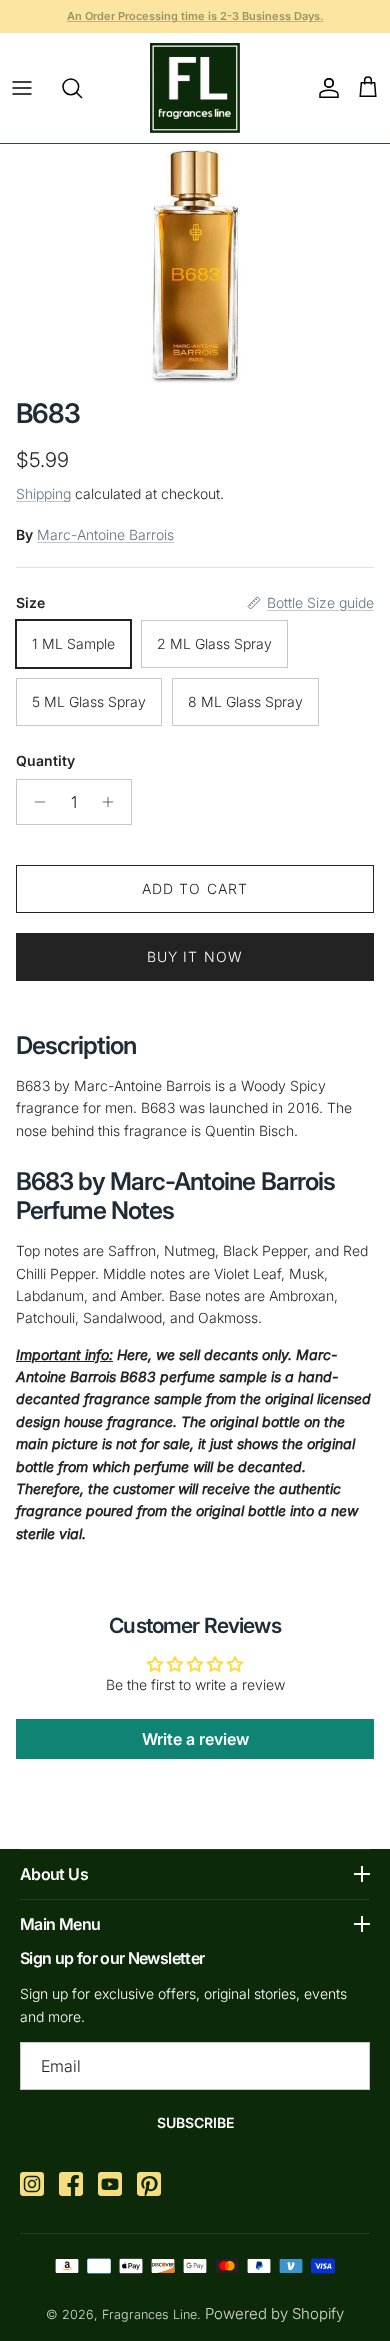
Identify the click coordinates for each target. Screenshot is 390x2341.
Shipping (43, 493)
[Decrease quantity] (34, 802)
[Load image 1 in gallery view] (195, 266)
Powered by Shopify (274, 2313)
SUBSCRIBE (195, 2122)
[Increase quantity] (113, 802)
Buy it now (195, 956)
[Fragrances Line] (195, 88)
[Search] (82, 88)
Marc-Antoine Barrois (105, 534)
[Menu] (22, 88)
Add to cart (195, 888)
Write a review (195, 1739)
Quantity (45, 760)
